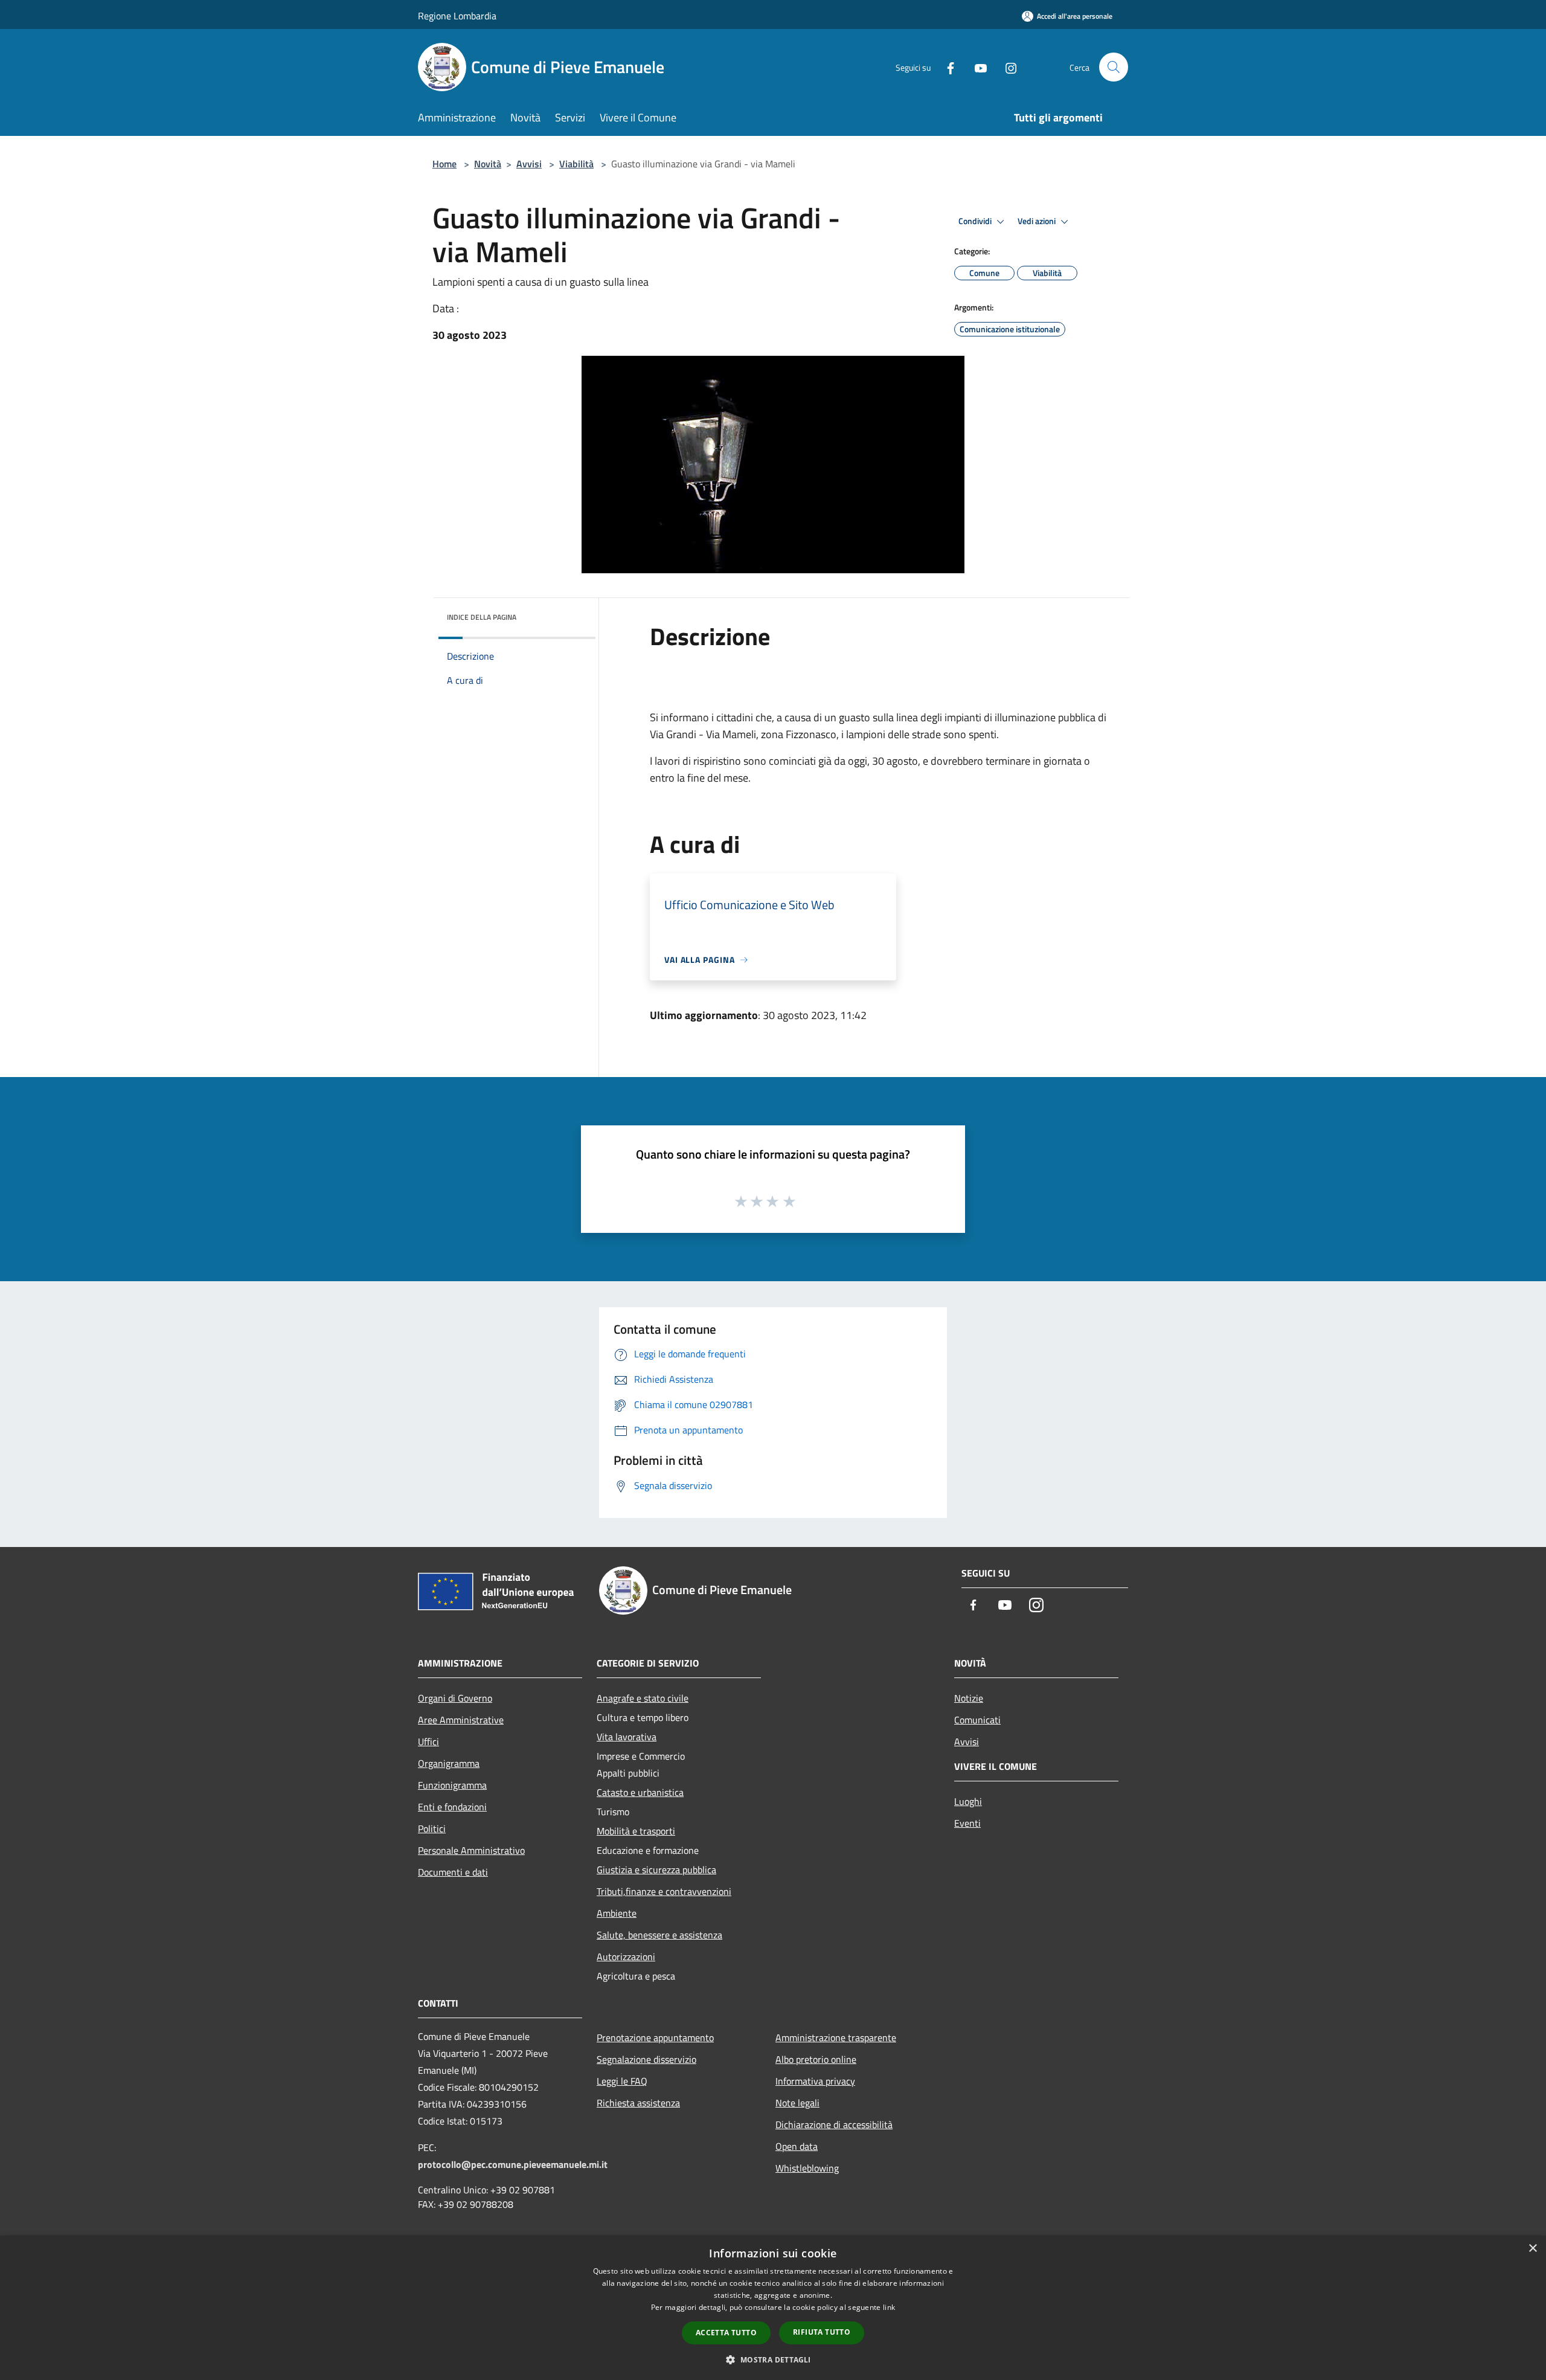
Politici (432, 1828)
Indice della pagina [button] (482, 617)
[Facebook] (946, 67)
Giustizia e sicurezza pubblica (656, 1870)
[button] (773, 2359)
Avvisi (529, 164)
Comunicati (977, 1720)
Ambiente (617, 1913)
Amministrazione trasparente (836, 2037)
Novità (488, 164)
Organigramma (449, 1763)
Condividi (976, 221)
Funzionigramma (452, 1785)
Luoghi (968, 1801)
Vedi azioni (1038, 221)
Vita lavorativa (627, 1737)
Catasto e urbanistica (640, 1792)
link (889, 2307)
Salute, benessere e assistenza (659, 1935)
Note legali (797, 2103)
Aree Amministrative (461, 1720)
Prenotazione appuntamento (655, 2037)
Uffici (428, 1742)
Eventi (967, 1823)
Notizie (969, 1698)
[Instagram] (1006, 67)
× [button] (1532, 2249)
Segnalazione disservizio (646, 2059)
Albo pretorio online (816, 2059)
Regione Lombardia (457, 16)
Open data (797, 2146)
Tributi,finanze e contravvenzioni (664, 1891)
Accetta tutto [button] (726, 2333)
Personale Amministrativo (471, 1850)
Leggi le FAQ (622, 2081)
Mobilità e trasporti (636, 1831)
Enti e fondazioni (452, 1807)
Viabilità (576, 164)
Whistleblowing (807, 2168)
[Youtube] (976, 67)
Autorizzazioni (626, 1957)
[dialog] (773, 2308)
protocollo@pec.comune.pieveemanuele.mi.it (513, 2164)
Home (444, 164)
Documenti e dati (453, 1872)
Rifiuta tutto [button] (822, 2332)
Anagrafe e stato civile (643, 1698)
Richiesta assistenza (638, 2103)
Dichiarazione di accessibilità (834, 2124)
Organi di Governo (455, 1698)
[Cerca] (1114, 67)
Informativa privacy (815, 2081)
